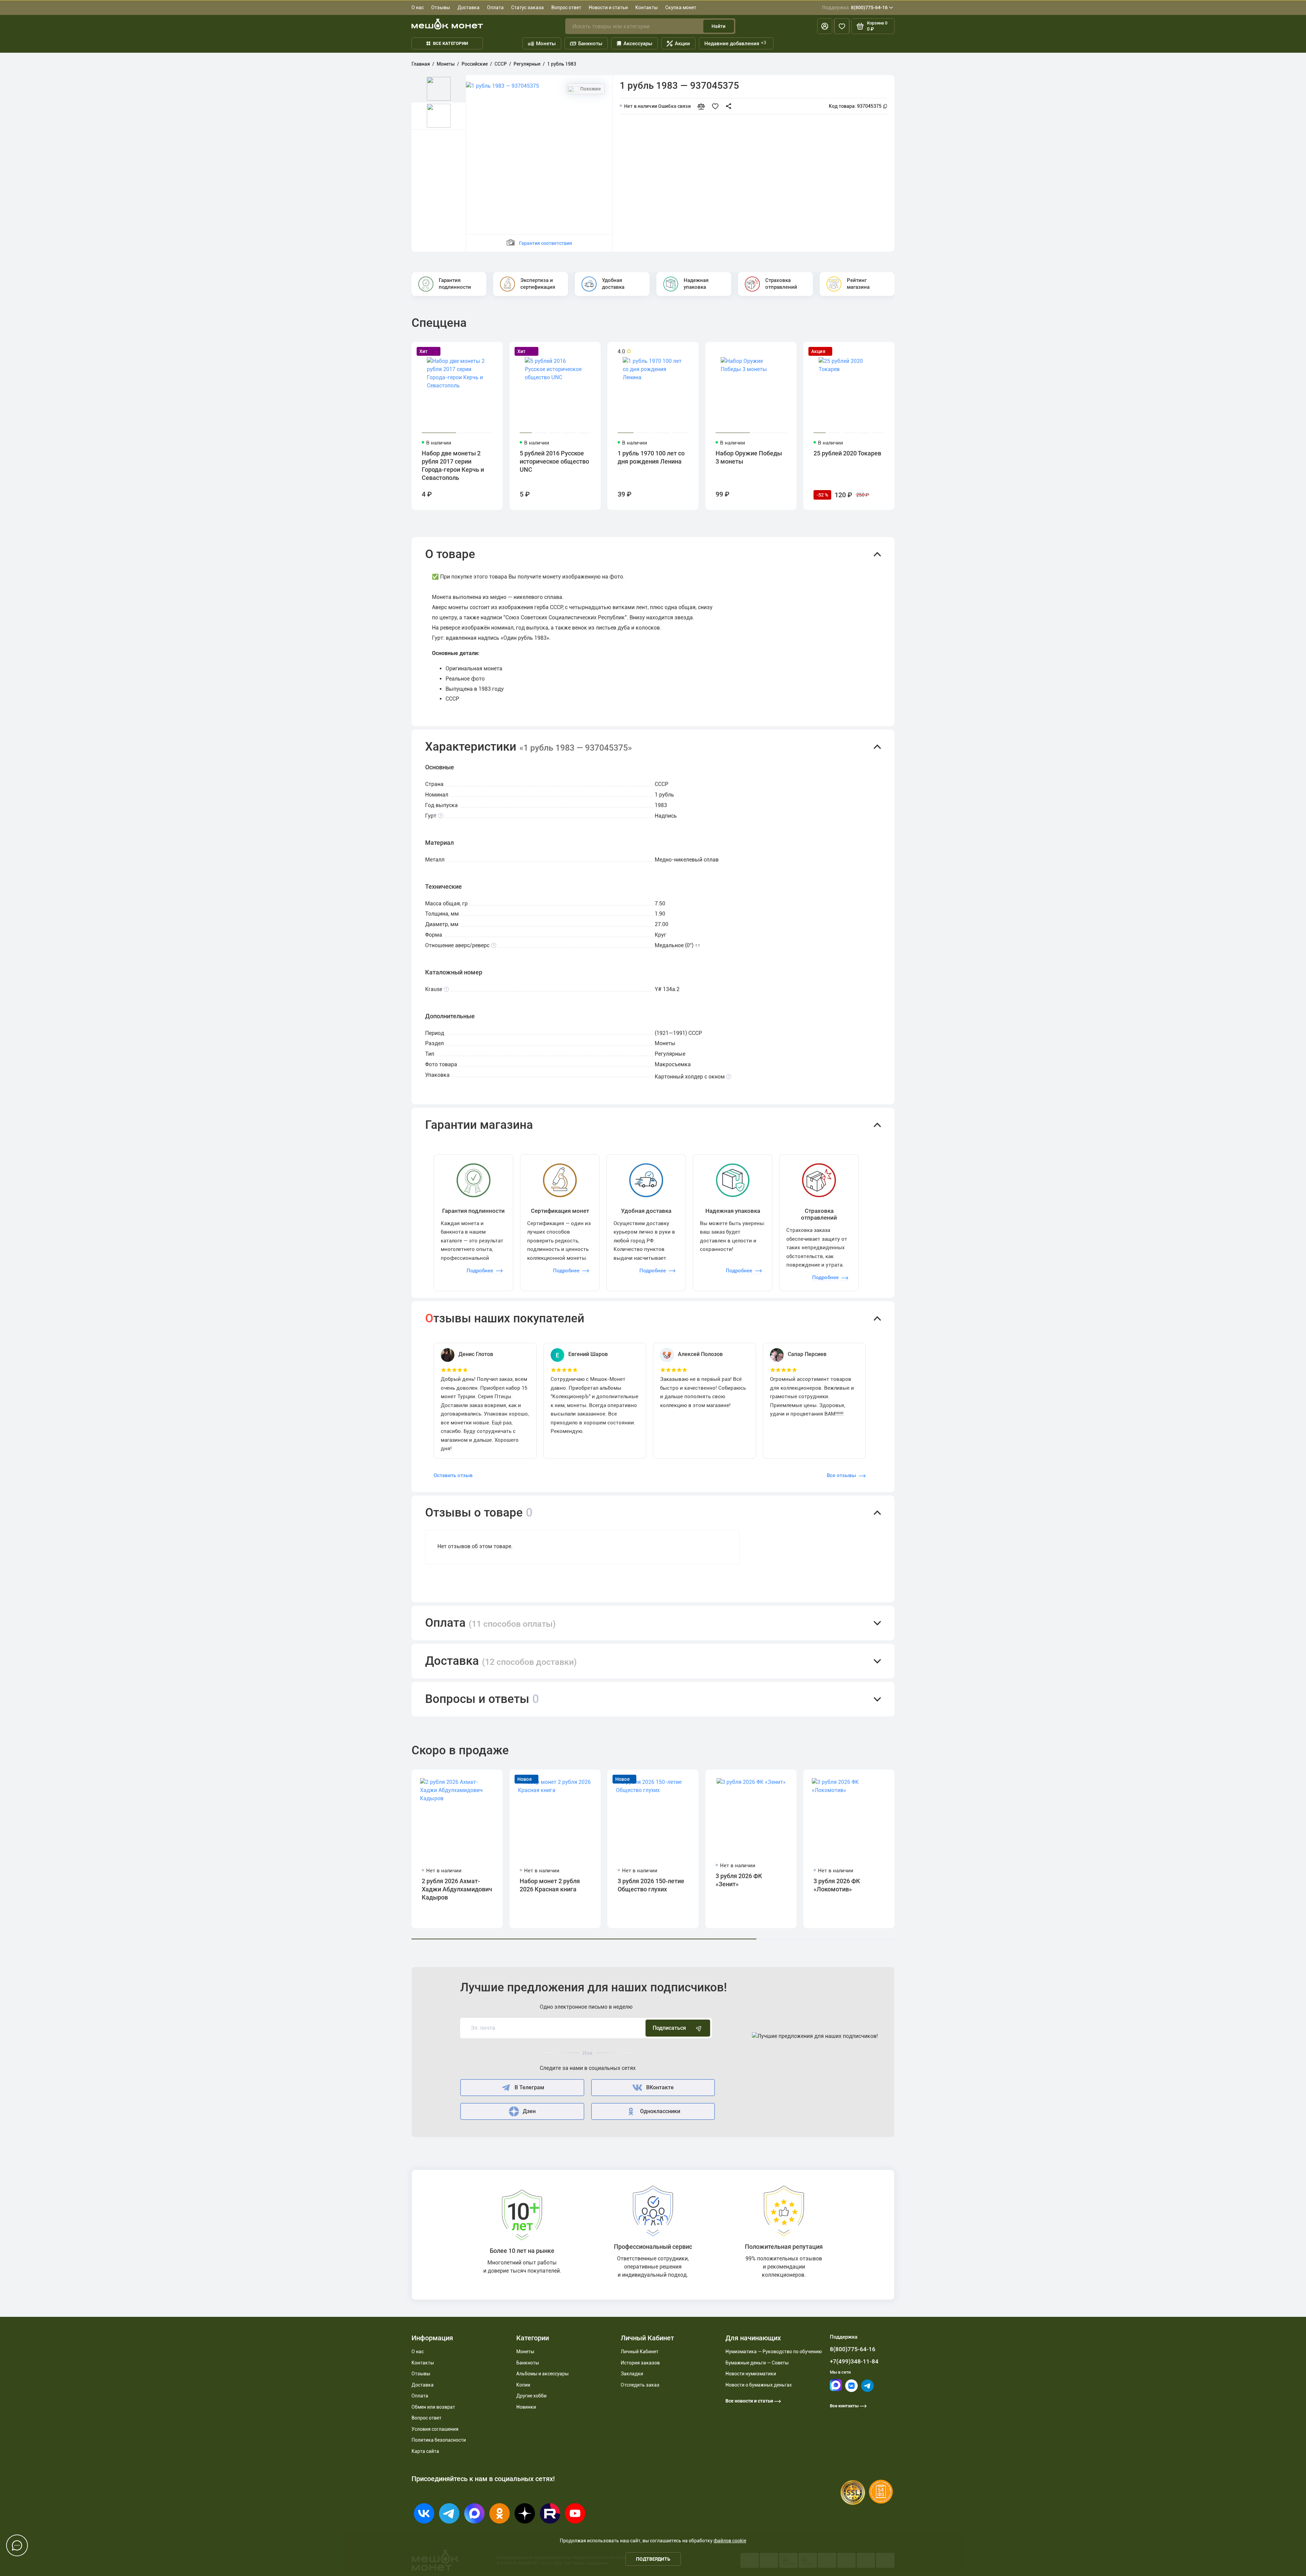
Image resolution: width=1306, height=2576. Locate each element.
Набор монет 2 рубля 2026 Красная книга (550, 1885)
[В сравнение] (704, 106)
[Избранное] (842, 26)
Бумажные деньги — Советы (757, 2363)
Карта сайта (425, 2451)
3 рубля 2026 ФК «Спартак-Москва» (1037, 1885)
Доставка (468, 7)
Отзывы (441, 7)
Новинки (526, 2407)
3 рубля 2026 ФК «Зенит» (739, 1880)
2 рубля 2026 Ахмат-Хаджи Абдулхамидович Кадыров (457, 1889)
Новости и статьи (608, 7)
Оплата (495, 7)
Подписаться (669, 2028)
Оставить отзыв (453, 1475)
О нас (418, 7)
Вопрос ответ (566, 7)
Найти (718, 26)
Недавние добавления (735, 43)
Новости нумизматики (751, 2374)
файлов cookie (730, 2541)
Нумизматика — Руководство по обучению (774, 2352)
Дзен (529, 2111)
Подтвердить (653, 2559)
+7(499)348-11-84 (854, 2361)
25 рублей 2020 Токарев (847, 453)
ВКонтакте (660, 2087)
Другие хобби (531, 2396)
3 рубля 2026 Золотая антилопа (942, 1885)
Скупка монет (681, 7)
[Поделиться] (730, 106)
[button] (653, 554)
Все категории (450, 43)
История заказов (640, 2363)
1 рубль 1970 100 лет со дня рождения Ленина (651, 457)
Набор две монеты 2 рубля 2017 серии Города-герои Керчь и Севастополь (453, 465)
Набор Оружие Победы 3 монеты (749, 457)
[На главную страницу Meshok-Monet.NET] (447, 24)
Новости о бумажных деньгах (759, 2385)
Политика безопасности (439, 2440)
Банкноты (590, 44)
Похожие (590, 89)
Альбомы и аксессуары (542, 2374)
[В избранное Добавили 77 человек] (717, 106)
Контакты (647, 7)
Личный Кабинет (640, 2352)
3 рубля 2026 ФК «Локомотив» (837, 1885)
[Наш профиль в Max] (836, 2389)
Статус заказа (528, 7)
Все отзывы (841, 1475)
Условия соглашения (435, 2429)
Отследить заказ (640, 2385)
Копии (523, 2385)
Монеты (546, 44)
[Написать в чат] (17, 2545)
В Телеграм (529, 2087)
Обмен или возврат (433, 2407)
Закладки (632, 2374)
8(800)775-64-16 (855, 7)
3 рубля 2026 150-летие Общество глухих (651, 1885)
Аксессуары (638, 44)
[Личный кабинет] (825, 26)
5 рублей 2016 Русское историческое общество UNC (554, 461)
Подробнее (480, 1271)
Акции (682, 44)
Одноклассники (660, 2111)
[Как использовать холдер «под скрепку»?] (729, 1077)
